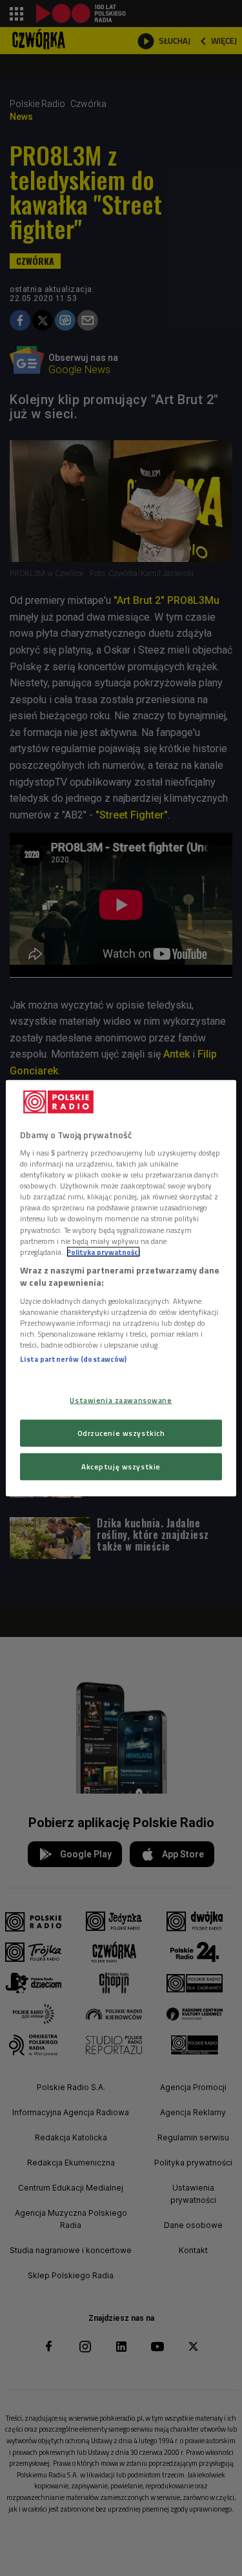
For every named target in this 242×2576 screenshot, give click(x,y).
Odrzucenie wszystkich (121, 1433)
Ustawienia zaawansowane (121, 1400)
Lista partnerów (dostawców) (73, 1359)
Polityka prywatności (103, 1251)
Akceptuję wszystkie (121, 1467)
